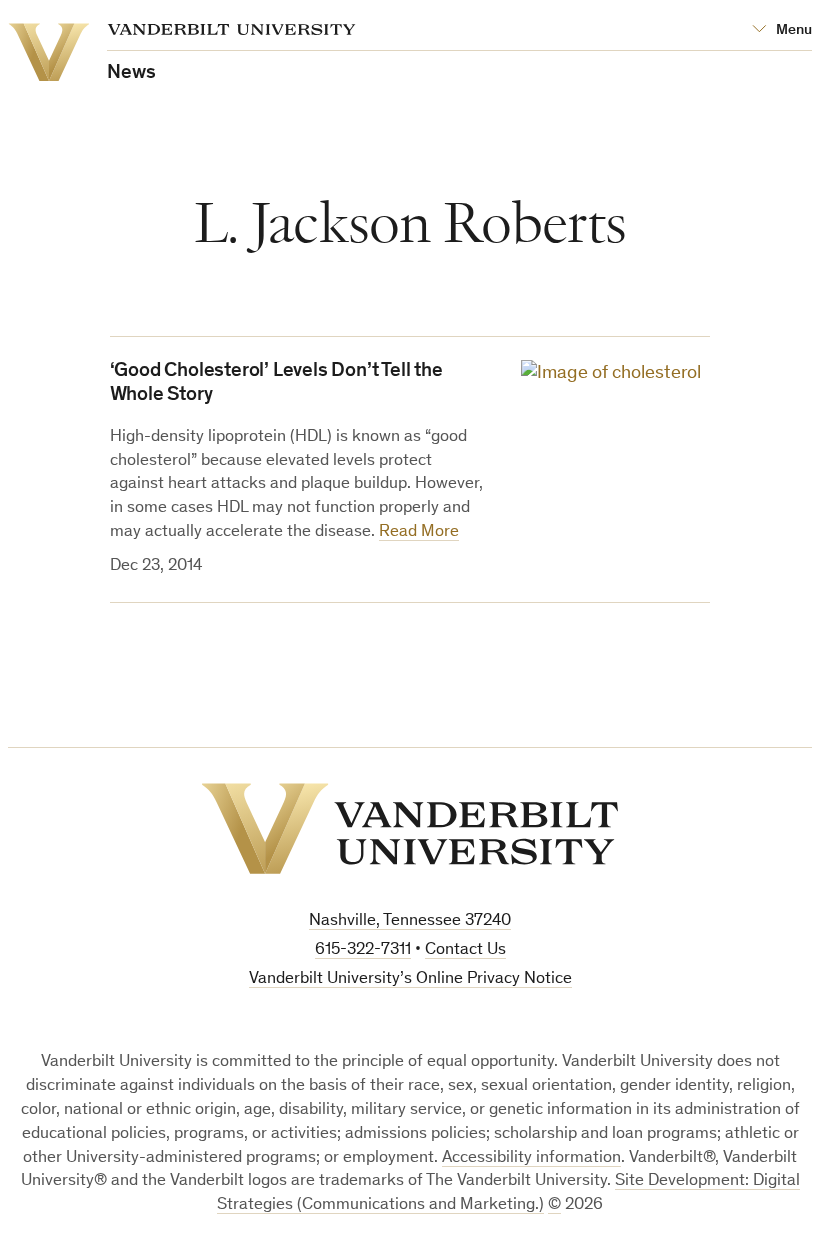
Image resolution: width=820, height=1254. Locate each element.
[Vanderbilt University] (410, 828)
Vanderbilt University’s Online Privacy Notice (410, 979)
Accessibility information (531, 1158)
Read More (419, 532)
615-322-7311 (363, 950)
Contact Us (465, 950)
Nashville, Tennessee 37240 (410, 921)
